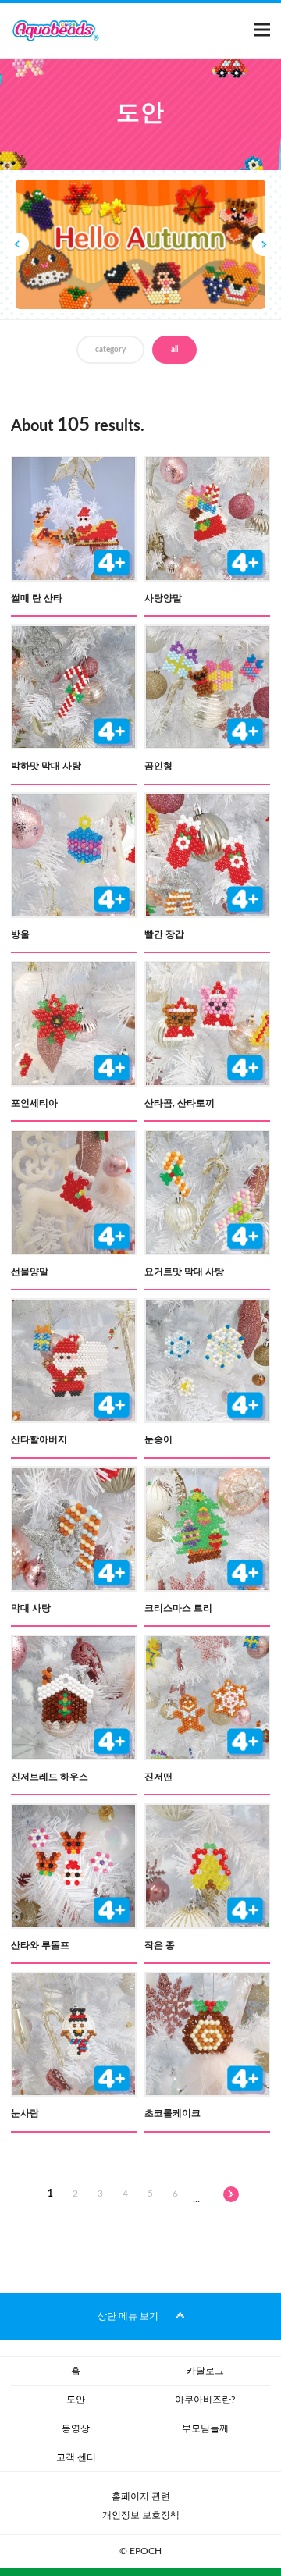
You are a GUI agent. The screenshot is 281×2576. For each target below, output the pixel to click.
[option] (140, 244)
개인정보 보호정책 (141, 2515)
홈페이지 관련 (141, 2496)
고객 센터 (76, 2457)
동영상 (76, 2428)
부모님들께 (205, 2428)
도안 (76, 2400)
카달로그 (205, 2371)
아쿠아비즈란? (205, 2400)
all (174, 350)
